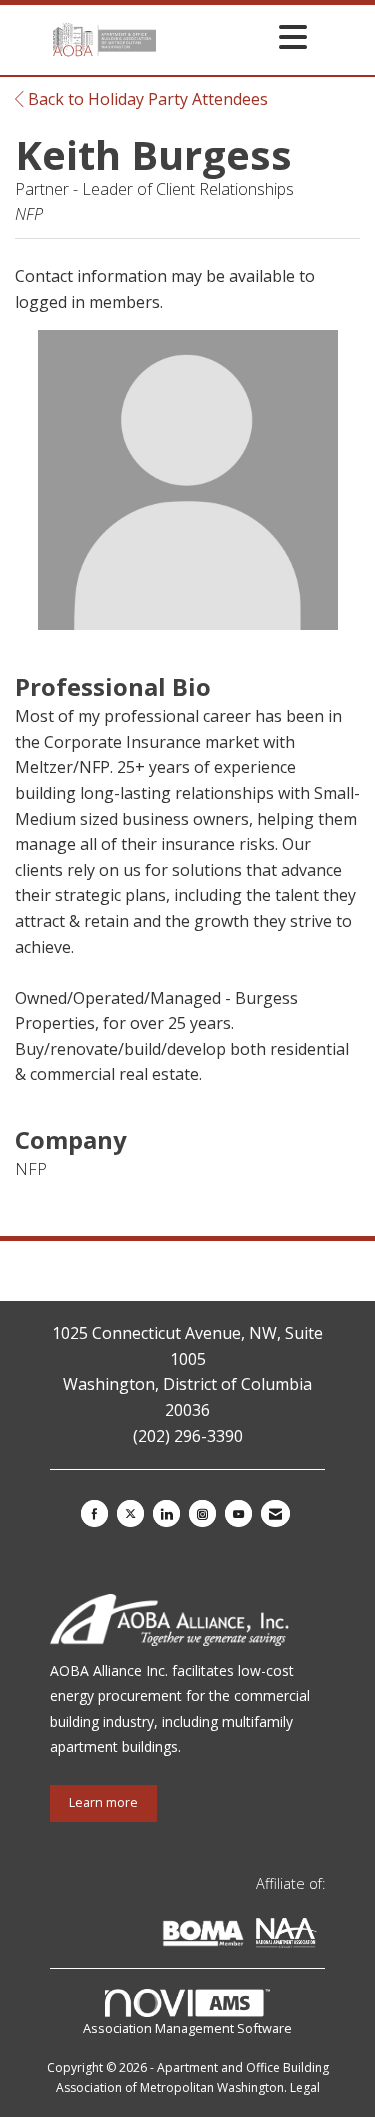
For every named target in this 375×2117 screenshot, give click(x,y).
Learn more (103, 1802)
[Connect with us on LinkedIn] (166, 1513)
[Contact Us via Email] (275, 1513)
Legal (305, 2087)
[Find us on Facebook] (94, 1513)
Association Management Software (187, 2028)
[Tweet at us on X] (130, 1513)
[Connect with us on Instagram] (202, 1513)
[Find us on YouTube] (238, 1513)
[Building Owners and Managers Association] (321, 1936)
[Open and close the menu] (237, 36)
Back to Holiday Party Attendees (146, 99)
